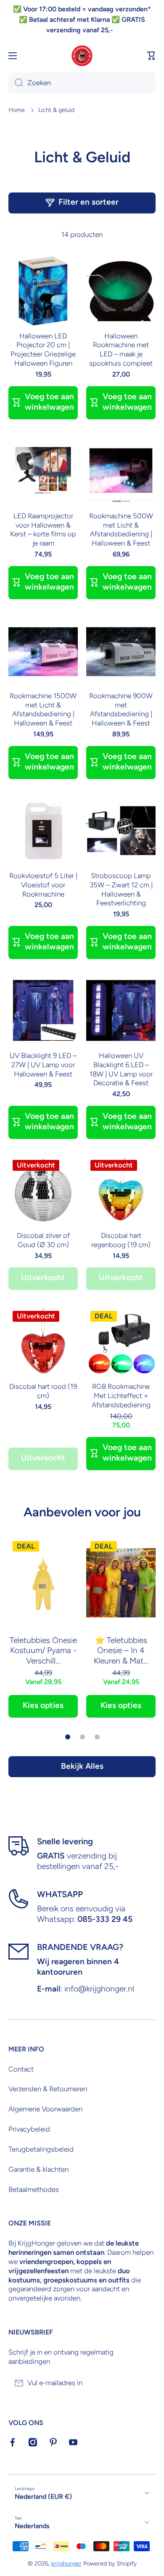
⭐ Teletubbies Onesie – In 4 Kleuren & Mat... (121, 1651)
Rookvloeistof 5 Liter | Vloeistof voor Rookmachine (43, 885)
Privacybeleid (29, 2129)
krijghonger (66, 2563)
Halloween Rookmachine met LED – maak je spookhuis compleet (121, 350)
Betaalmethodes (34, 2189)
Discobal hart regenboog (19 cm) (121, 1240)
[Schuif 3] (97, 1737)
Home (17, 110)
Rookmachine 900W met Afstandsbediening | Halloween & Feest (121, 710)
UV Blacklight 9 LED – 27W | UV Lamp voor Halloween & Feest (43, 1065)
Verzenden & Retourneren (48, 2089)
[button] (151, 56)
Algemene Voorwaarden (45, 2109)
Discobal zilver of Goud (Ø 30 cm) (43, 1240)
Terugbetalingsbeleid (41, 2149)
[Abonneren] (145, 2383)
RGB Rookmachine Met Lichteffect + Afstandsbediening (121, 1396)
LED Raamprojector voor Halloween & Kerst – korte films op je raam (43, 530)
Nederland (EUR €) (43, 2497)
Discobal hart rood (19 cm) (43, 1391)
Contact (21, 2069)
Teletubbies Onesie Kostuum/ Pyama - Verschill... (43, 1651)
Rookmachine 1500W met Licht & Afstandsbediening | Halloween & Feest (43, 710)
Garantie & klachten (38, 2169)
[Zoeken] (16, 83)
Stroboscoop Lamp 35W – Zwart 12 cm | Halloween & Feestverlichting (121, 889)
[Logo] (82, 56)
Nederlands (32, 2526)
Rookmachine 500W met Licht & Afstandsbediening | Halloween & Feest (121, 530)
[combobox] (82, 83)
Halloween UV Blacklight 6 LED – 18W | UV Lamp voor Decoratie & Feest (121, 1069)
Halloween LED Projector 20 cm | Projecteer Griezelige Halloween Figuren (43, 350)
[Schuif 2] (82, 1737)
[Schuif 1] (68, 1737)
